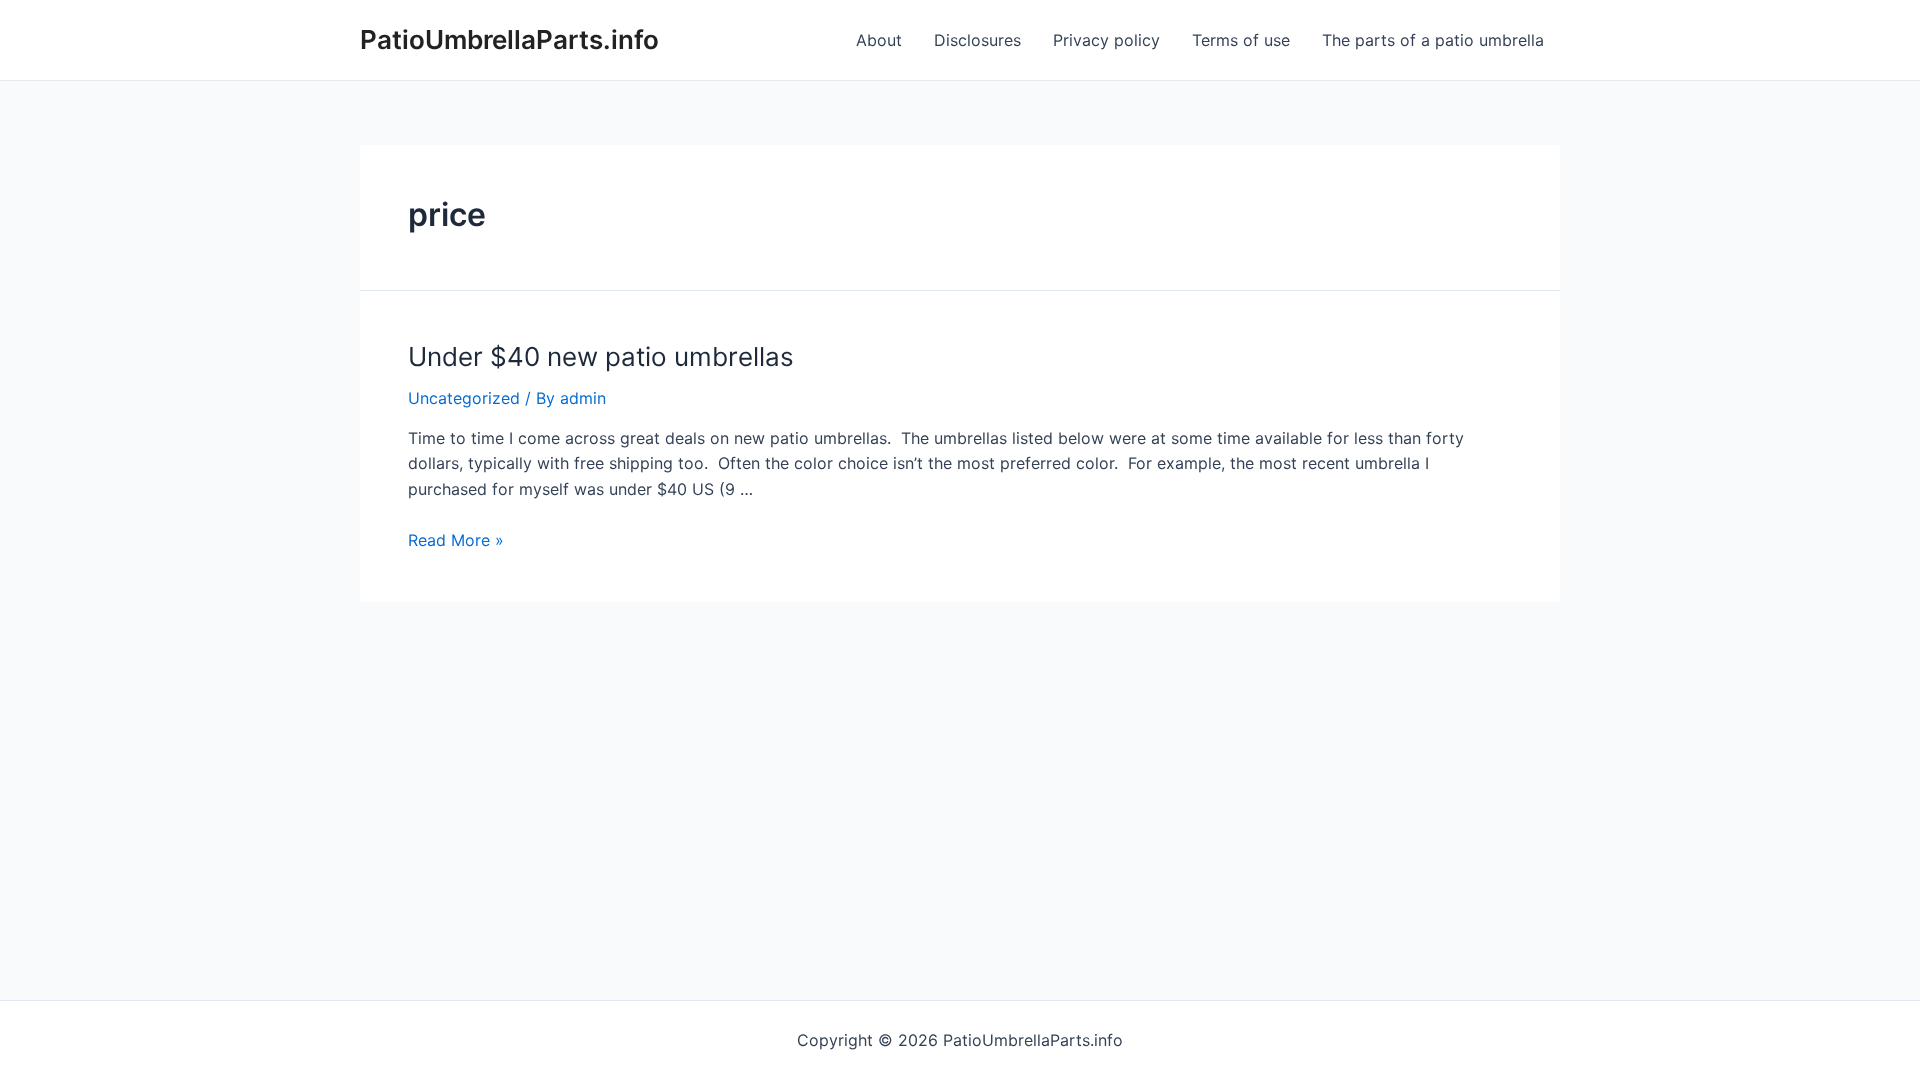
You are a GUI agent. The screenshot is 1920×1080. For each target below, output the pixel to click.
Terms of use (1241, 40)
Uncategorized (464, 398)
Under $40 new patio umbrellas (601, 356)
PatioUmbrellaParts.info (509, 39)
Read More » (456, 540)
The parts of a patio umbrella (1433, 40)
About (879, 40)
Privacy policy (1106, 40)
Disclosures (977, 40)
